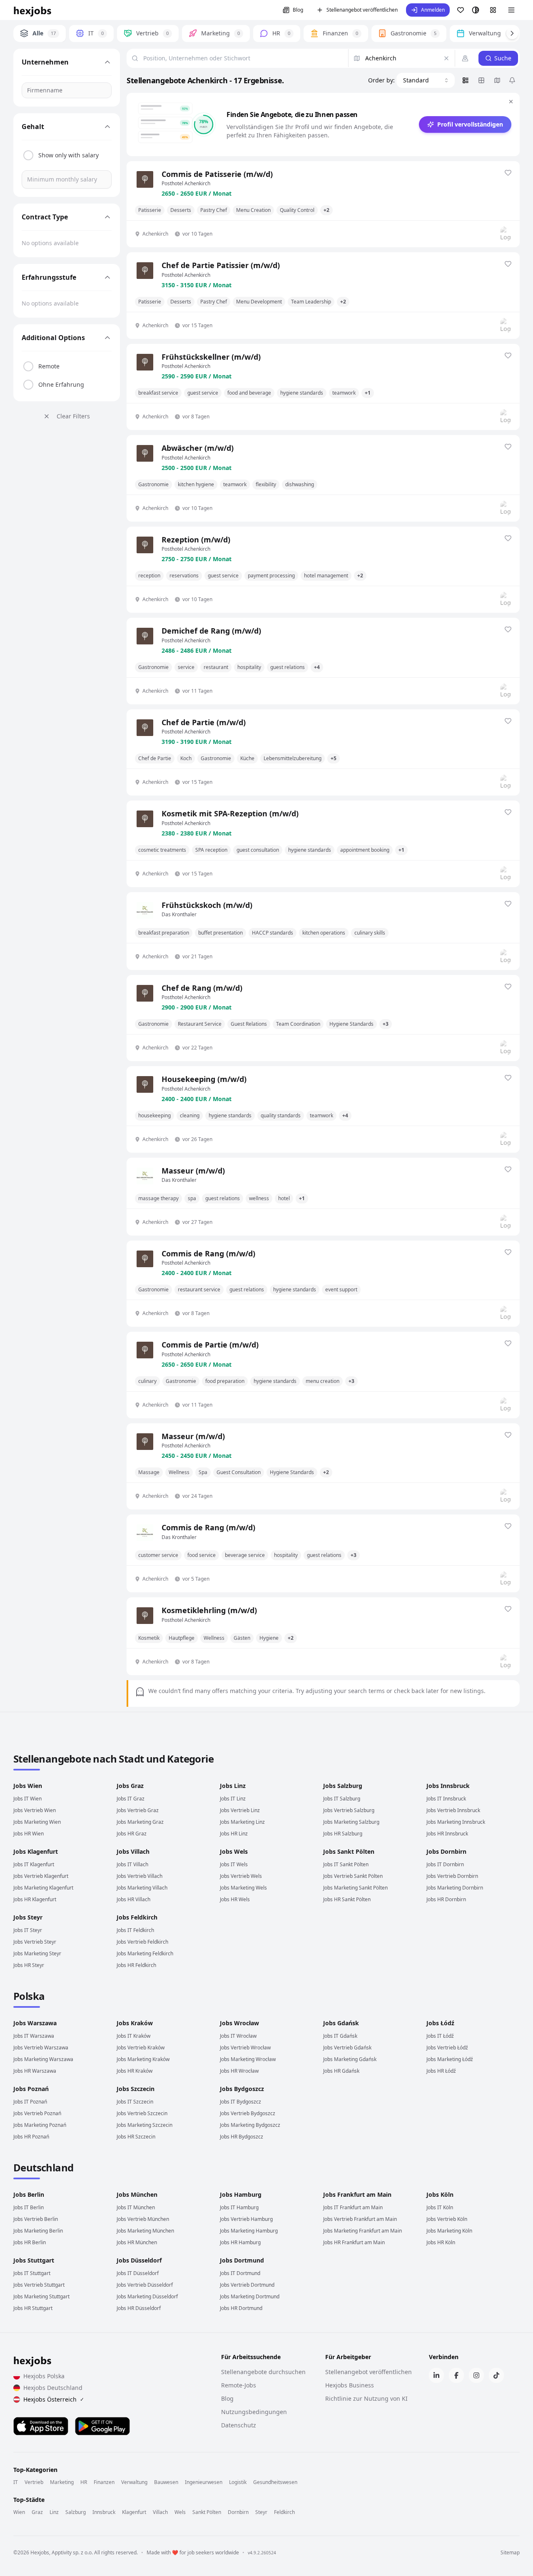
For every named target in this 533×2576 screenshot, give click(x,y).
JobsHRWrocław (239, 2071)
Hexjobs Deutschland (53, 2388)
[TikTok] (496, 2375)
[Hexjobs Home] (33, 10)
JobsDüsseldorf (139, 2260)
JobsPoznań (31, 2089)
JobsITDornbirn (445, 1864)
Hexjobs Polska (44, 2376)
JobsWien (28, 1786)
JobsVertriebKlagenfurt (41, 1876)
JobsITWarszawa (34, 2036)
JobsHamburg (241, 2194)
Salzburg (76, 2512)
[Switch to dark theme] (476, 10)
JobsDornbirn (446, 1851)
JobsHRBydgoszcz (242, 2137)
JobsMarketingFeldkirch (145, 1953)
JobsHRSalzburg (343, 1834)
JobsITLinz (233, 1799)
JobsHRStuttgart (33, 2308)
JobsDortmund (242, 2260)
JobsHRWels (235, 1899)
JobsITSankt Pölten (346, 1864)
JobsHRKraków (134, 2071)
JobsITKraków (133, 2036)
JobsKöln (440, 2194)
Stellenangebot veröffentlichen (362, 10)
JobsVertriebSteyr (35, 1942)
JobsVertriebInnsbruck (453, 1810)
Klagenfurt (134, 2512)
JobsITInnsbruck (446, 1799)
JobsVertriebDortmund (247, 2285)
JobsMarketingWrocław (248, 2059)
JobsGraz (130, 1786)
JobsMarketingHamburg (249, 2231)
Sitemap (510, 2553)
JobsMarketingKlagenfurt (43, 1888)
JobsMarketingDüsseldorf (147, 2296)
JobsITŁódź (440, 2036)
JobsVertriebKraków (141, 2048)
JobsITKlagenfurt (34, 1864)
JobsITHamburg (239, 2207)
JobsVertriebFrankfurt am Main (360, 2219)
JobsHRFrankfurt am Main (354, 2242)
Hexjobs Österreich (54, 2399)
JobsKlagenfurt (36, 1851)
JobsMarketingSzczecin (144, 2125)
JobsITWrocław (238, 2036)
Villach (160, 2512)
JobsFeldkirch (137, 1917)
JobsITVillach (132, 1864)
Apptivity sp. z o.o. (72, 2552)
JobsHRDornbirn (446, 1899)
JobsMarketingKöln (449, 2231)
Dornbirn (238, 2512)
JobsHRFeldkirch (136, 1965)
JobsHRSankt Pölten (347, 1899)
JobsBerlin (29, 2194)
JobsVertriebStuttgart (39, 2285)
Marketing (62, 2482)
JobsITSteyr (28, 1930)
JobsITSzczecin (135, 2102)
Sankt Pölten (207, 2512)
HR (84, 2482)
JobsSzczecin (136, 2089)
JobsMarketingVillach (142, 1888)
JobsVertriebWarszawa (41, 2048)
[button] (428, 10)
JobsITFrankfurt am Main (353, 2207)
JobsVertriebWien (35, 1810)
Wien (19, 2512)
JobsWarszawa (35, 2023)
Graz (37, 2512)
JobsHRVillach (133, 1899)
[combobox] (426, 80)
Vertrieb (34, 2482)
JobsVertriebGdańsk (347, 2048)
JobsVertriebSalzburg (349, 1810)
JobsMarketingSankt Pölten (355, 1888)
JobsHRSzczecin (136, 2137)
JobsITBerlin (29, 2207)
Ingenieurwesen (204, 2482)
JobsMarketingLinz (242, 1822)
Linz (54, 2512)
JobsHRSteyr (29, 1965)
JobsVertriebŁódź (447, 2048)
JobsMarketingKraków (143, 2059)
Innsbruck (104, 2512)
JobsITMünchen (136, 2207)
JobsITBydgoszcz (240, 2102)
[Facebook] (456, 2375)
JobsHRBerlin (30, 2242)
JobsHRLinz (234, 1834)
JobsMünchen (137, 2194)
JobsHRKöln (441, 2242)
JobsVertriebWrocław (245, 2048)
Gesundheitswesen (275, 2482)
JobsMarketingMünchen (145, 2231)
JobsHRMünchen (137, 2242)
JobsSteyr (28, 1917)
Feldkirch (284, 2512)
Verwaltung (134, 2482)
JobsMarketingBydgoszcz (250, 2125)
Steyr (261, 2512)
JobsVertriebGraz (138, 1810)
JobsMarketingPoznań (40, 2125)
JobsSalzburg (343, 1786)
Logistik (238, 2482)
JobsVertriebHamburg (246, 2219)
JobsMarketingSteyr (37, 1953)
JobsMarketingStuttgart (41, 2296)
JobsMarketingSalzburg (351, 1822)
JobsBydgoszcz (242, 2089)
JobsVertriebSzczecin (142, 2113)
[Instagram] (476, 2375)
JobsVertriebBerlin (36, 2219)
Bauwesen (166, 2482)
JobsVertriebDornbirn (452, 1876)
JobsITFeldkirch (135, 1930)
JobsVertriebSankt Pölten (353, 1876)
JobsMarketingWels (243, 1888)
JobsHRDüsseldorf (139, 2308)
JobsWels (234, 1851)
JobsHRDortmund (241, 2308)
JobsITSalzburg (342, 1799)
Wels (180, 2512)
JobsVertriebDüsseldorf (145, 2285)
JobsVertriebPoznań (37, 2113)
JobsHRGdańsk (341, 2071)
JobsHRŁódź (441, 2071)
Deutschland (43, 2167)
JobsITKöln (440, 2207)
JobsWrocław (239, 2023)
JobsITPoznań (30, 2102)
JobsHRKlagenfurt (35, 1899)
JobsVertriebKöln (447, 2219)
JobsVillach (133, 1851)
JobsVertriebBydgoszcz (248, 2113)
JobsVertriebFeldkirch (142, 1942)
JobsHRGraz (132, 1834)
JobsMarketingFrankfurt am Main (362, 2231)
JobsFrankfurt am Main (357, 2194)
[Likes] (461, 10)
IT (16, 2482)
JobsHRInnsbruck (447, 1834)
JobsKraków (135, 2023)
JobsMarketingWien (37, 1822)
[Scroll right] (512, 33)
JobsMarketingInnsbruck (456, 1822)
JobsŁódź (440, 2023)
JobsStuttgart (34, 2260)
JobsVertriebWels (241, 1876)
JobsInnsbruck (448, 1786)
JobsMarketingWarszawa (43, 2059)
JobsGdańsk (341, 2023)
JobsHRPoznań (31, 2137)
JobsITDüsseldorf (138, 2273)
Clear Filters (73, 416)
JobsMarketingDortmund (250, 2296)
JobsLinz (233, 1786)
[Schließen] (511, 102)
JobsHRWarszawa (35, 2071)
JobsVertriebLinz (240, 1810)
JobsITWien (27, 1799)
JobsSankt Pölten (349, 1851)
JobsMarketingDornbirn (455, 1888)
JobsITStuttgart (32, 2273)
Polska (29, 1996)
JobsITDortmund (240, 2273)
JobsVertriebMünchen (143, 2219)
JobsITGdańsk (340, 2036)
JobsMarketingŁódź (450, 2059)
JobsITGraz (131, 1799)
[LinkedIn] (436, 2375)
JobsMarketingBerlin (38, 2231)
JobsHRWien (29, 1834)
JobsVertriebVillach (139, 1876)
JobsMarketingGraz (140, 1822)
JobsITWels (234, 1864)
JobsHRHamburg (240, 2242)
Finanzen (104, 2482)
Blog (298, 10)
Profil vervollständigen (470, 124)
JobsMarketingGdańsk (350, 2059)
